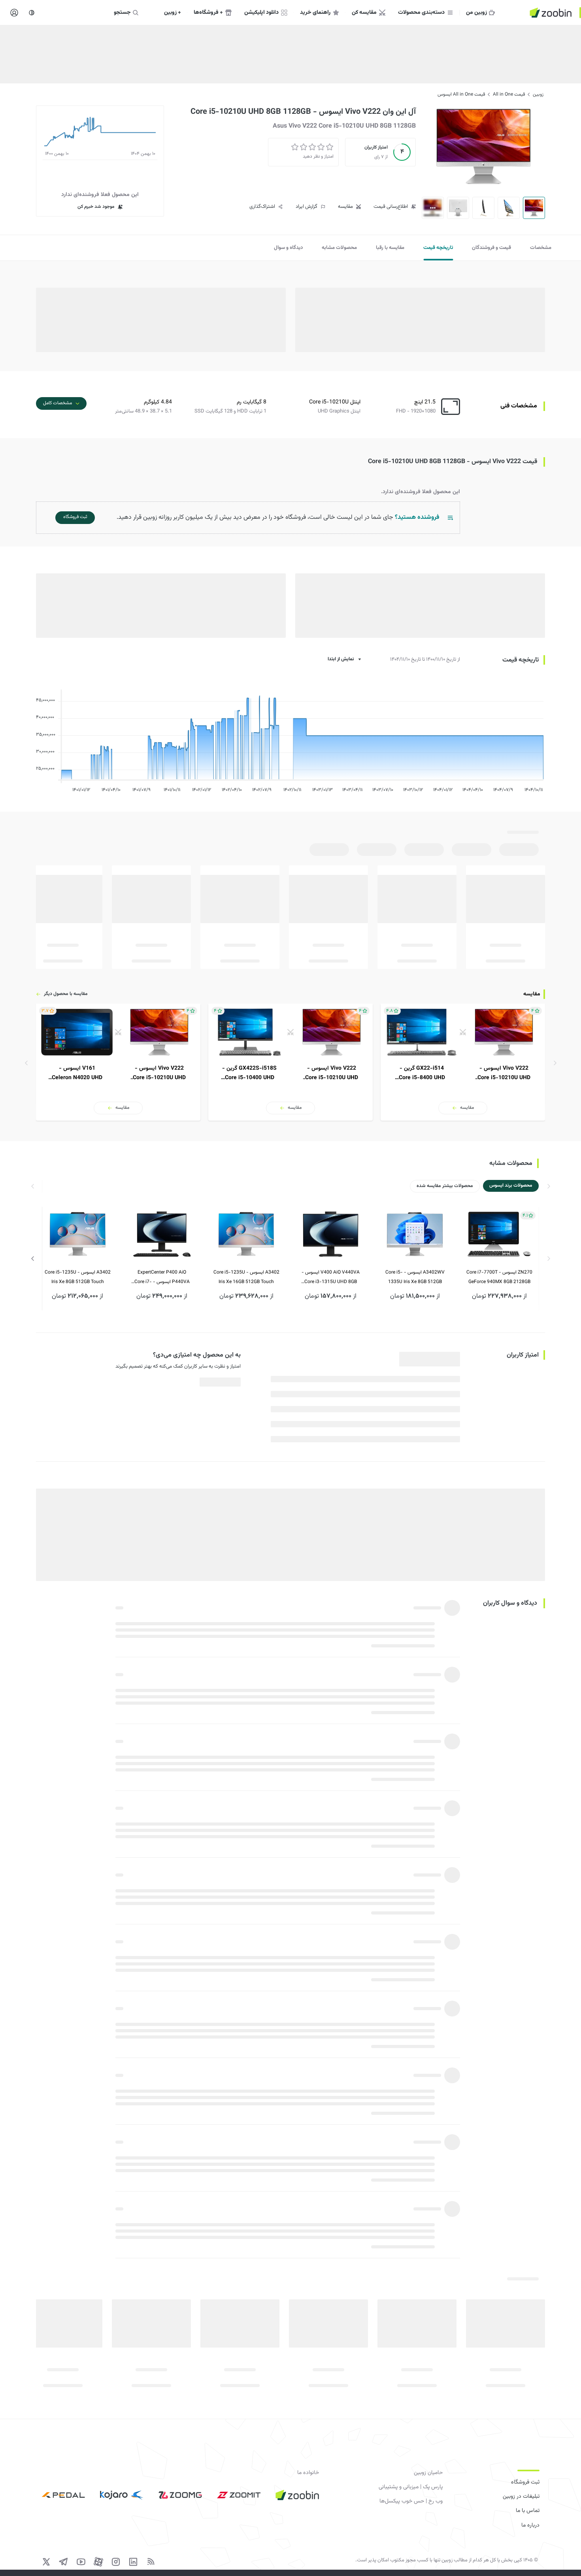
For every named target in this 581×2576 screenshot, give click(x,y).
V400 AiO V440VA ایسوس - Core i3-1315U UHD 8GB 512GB (331, 1278)
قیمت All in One (509, 94)
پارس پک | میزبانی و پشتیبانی (411, 2487)
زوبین (538, 94)
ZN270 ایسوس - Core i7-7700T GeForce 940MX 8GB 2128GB (499, 1277)
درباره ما (530, 2525)
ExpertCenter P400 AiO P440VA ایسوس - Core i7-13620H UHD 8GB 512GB (162, 1278)
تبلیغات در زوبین (521, 2497)
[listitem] (463, 1062)
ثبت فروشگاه (525, 2482)
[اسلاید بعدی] (33, 1259)
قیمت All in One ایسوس (461, 94)
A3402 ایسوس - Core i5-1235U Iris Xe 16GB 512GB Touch (246, 1277)
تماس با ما (528, 2511)
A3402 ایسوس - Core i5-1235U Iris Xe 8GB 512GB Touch (78, 1277)
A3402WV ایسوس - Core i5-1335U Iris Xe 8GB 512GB (415, 1277)
